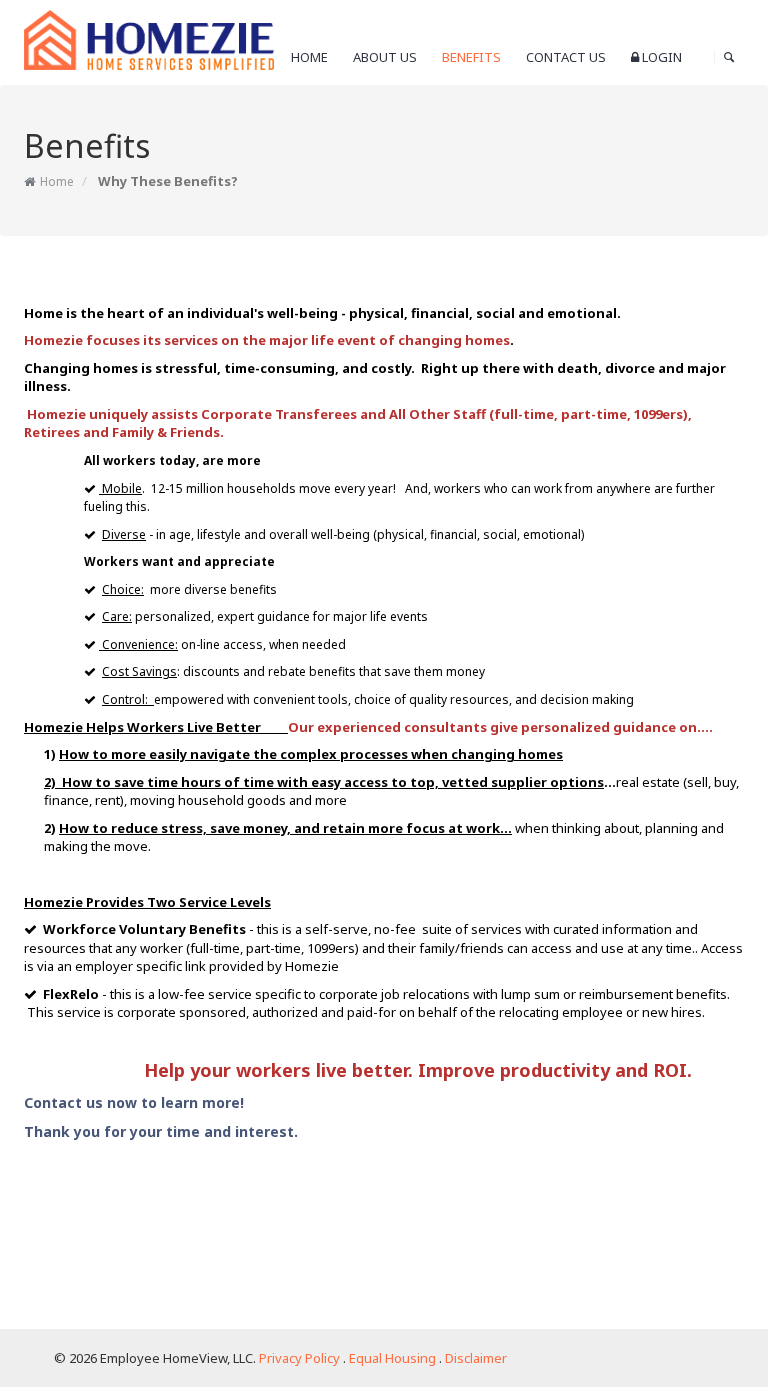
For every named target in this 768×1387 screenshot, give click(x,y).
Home (309, 57)
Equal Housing (392, 1358)
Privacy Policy (299, 1358)
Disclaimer (476, 1358)
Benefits (471, 57)
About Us (385, 57)
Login (660, 57)
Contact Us (566, 57)
